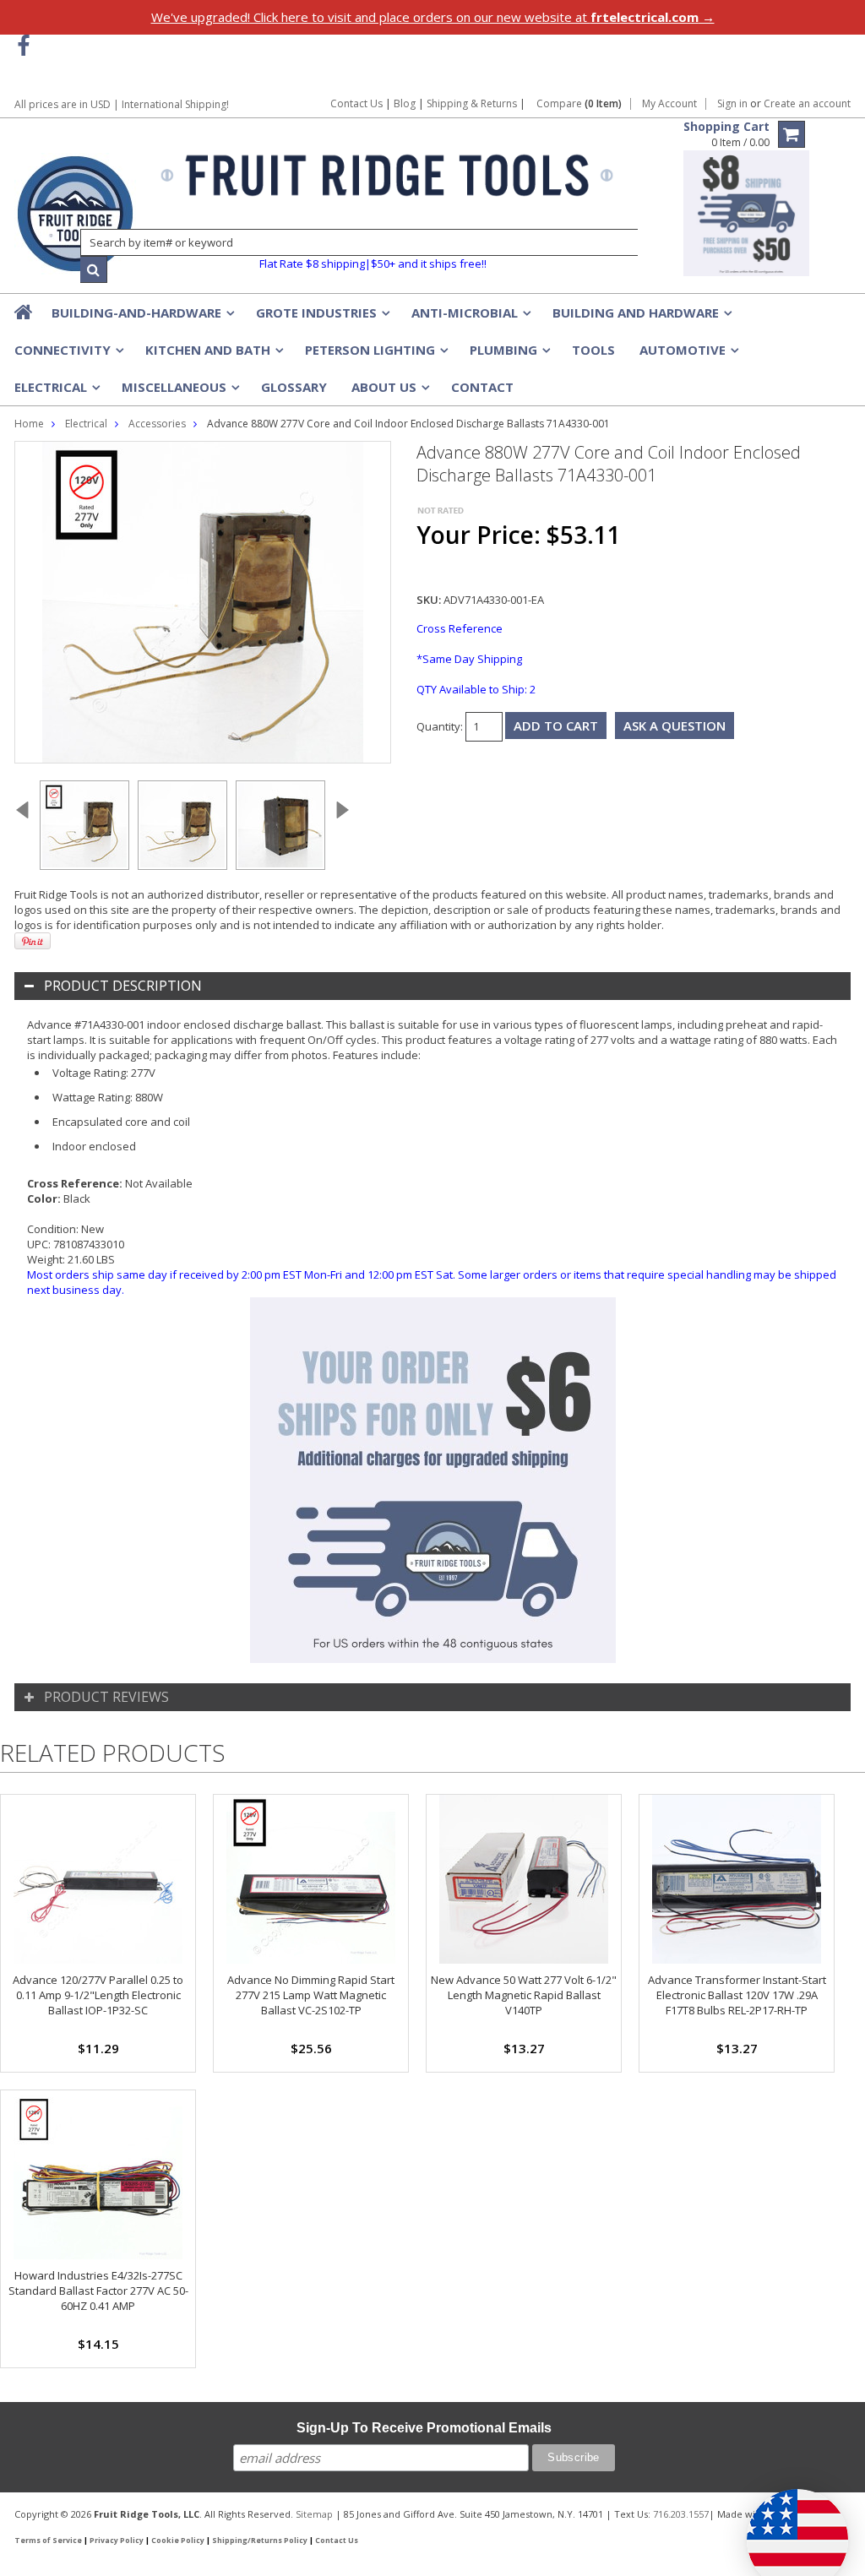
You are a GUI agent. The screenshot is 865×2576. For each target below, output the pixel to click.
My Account (669, 104)
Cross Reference (460, 628)
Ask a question (675, 726)
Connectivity (68, 355)
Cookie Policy (178, 2541)
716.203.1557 (681, 2514)
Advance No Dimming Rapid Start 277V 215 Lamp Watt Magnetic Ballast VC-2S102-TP (311, 1995)
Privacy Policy (117, 2541)
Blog (405, 103)
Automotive (688, 355)
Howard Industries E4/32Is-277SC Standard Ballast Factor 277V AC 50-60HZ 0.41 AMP (98, 2291)
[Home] (24, 312)
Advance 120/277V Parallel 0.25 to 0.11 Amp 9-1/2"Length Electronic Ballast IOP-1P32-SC (98, 1995)
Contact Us (356, 103)
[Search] (94, 269)
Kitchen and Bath (213, 355)
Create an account (807, 104)
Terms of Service (48, 2541)
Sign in (732, 104)
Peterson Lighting (375, 355)
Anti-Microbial (470, 318)
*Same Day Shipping (469, 659)
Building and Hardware (641, 318)
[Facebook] (23, 46)
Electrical (56, 392)
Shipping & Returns (473, 103)
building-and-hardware (141, 318)
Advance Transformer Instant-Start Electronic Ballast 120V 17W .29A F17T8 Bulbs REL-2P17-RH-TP (737, 1995)
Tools (593, 350)
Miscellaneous (179, 392)
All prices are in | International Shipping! (122, 104)
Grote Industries (321, 318)
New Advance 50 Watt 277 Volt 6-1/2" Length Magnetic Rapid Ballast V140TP (524, 1995)
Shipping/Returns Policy (260, 2541)
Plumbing (509, 355)
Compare (579, 104)
